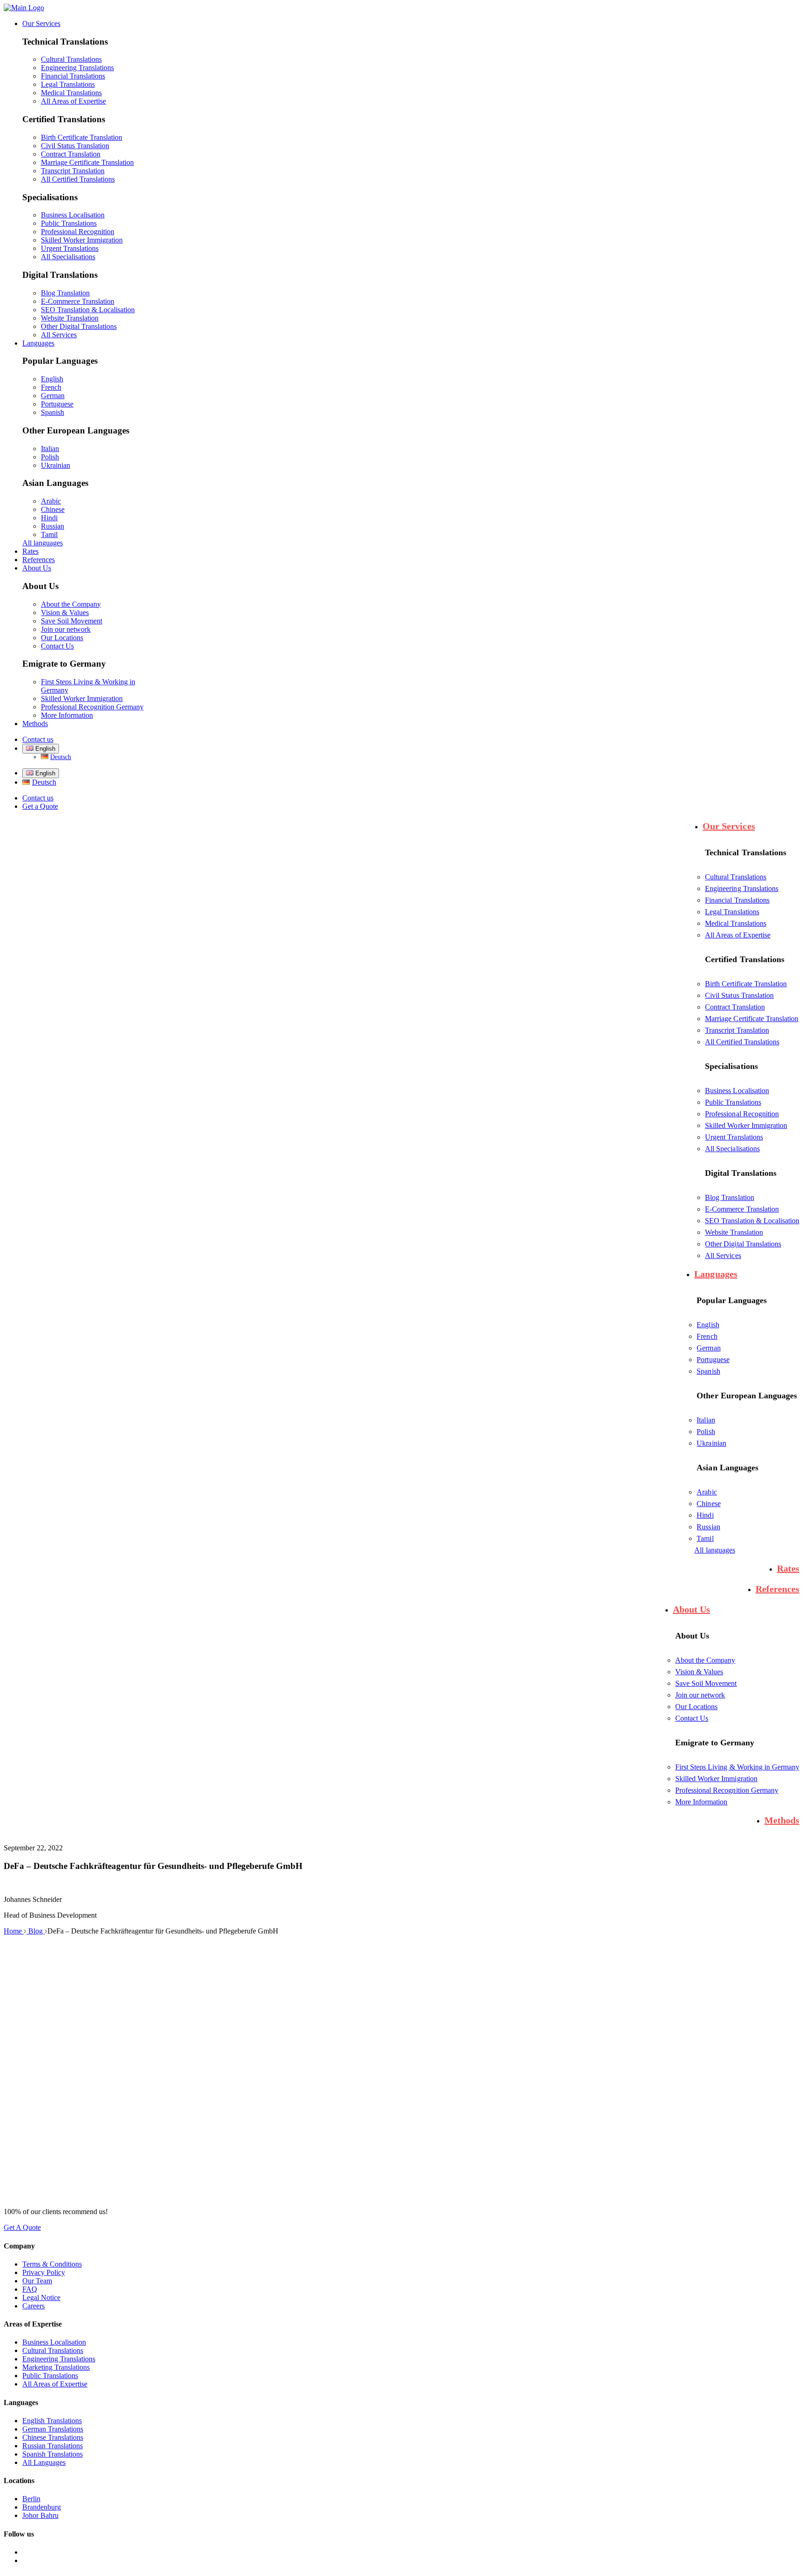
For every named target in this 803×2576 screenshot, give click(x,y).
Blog (36, 1931)
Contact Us (57, 646)
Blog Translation (65, 293)
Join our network (66, 629)
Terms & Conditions (52, 2264)
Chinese (53, 509)
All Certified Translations (78, 179)
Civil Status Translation (75, 146)
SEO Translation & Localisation (88, 310)
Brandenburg (42, 2507)
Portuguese (57, 404)
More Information (67, 715)
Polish (50, 457)
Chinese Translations (53, 2437)
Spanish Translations (53, 2454)
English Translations (52, 2421)
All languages (43, 543)
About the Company (71, 604)
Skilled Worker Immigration (82, 240)
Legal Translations (68, 84)
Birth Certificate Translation (82, 137)
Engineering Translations (77, 68)
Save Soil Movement (72, 621)
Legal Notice (41, 2297)
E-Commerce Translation (78, 301)
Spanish (53, 412)
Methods (35, 724)
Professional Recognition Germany (92, 707)
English (52, 379)
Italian (50, 449)
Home (14, 1931)
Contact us (38, 739)
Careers (33, 2306)
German (53, 396)
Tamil (49, 534)
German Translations (53, 2429)
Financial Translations (73, 76)
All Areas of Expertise (73, 101)
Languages (38, 343)
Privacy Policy (44, 2272)
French (51, 387)
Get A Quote (22, 2227)
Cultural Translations (71, 59)
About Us (37, 568)
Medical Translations (71, 93)
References (39, 560)
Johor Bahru (40, 2515)
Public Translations (69, 223)
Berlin (31, 2499)
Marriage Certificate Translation (87, 162)
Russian (53, 526)
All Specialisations (68, 257)
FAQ (30, 2289)
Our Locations (62, 638)
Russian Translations (53, 2446)
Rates (30, 551)
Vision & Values (65, 613)
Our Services (41, 23)
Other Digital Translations (79, 326)
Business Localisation (73, 215)
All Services (59, 335)
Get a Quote (40, 806)
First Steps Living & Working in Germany (737, 1767)
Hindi (49, 518)
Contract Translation (71, 154)
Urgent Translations (70, 248)
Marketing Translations (56, 2367)
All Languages (44, 2462)
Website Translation (70, 318)
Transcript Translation (73, 171)
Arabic (51, 501)
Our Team (37, 2281)
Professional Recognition (78, 232)
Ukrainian (56, 465)
